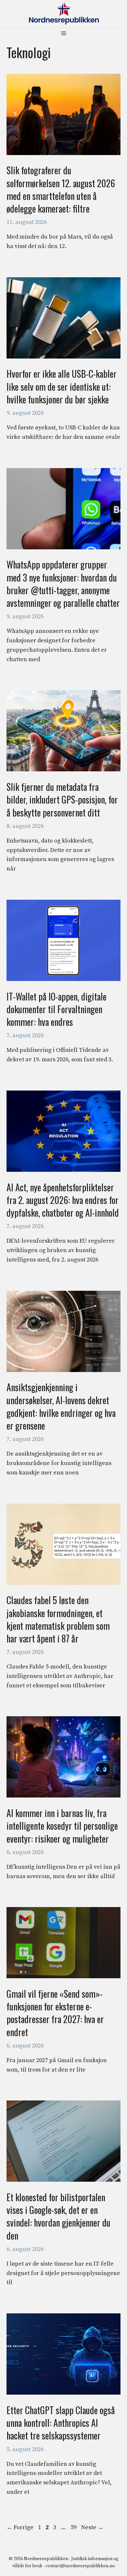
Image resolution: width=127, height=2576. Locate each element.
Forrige (20, 2527)
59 (74, 2527)
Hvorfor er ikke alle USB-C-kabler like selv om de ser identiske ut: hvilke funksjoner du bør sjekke (62, 386)
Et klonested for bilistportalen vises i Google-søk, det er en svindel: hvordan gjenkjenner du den (58, 2216)
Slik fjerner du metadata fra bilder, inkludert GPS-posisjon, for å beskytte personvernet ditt (62, 799)
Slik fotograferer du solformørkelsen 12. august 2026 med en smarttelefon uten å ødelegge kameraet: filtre (61, 189)
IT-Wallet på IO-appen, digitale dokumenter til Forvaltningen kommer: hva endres (56, 1009)
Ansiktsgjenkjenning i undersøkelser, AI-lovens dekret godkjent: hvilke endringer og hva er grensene (61, 1406)
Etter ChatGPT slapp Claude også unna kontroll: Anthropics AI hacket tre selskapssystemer (61, 2423)
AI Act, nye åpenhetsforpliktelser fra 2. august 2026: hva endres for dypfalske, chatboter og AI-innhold (63, 1200)
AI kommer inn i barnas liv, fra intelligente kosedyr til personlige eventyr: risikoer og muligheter (62, 1826)
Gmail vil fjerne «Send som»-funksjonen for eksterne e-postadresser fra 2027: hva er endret (55, 2013)
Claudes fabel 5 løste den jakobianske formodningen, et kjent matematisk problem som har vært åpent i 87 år (58, 1619)
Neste (92, 2527)
